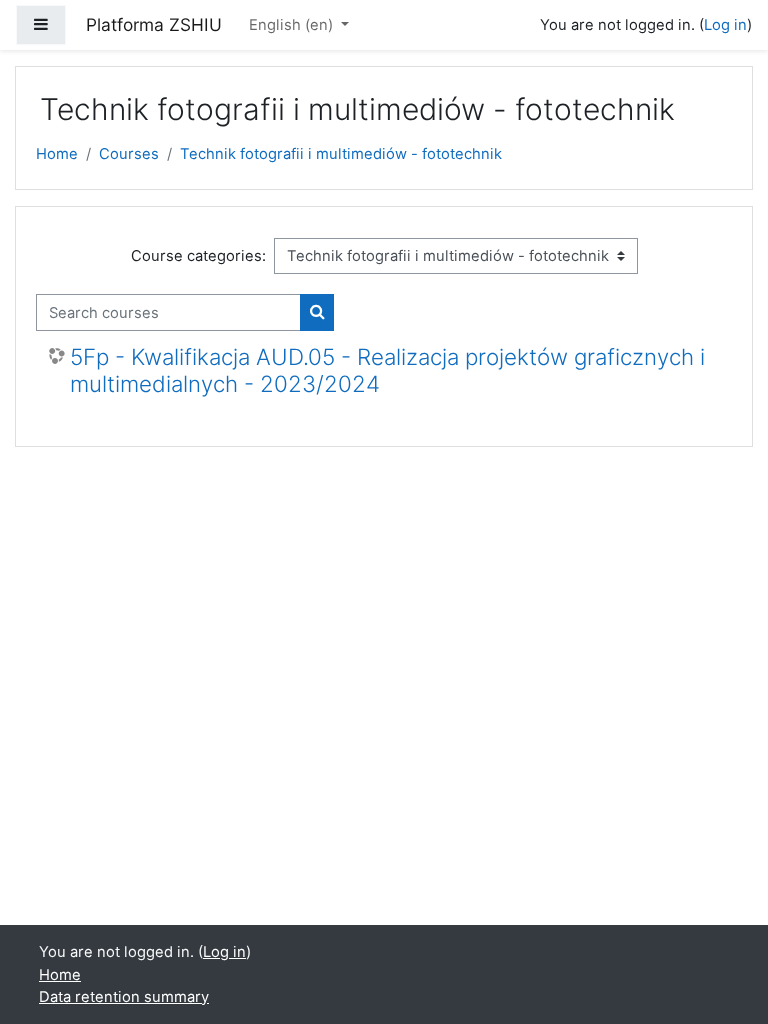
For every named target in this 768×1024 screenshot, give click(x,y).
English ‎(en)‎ (293, 25)
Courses (129, 154)
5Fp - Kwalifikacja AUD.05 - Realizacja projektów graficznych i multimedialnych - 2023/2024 (387, 370)
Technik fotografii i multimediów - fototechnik (341, 154)
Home (57, 154)
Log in (725, 25)
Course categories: (198, 256)
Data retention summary (124, 997)
